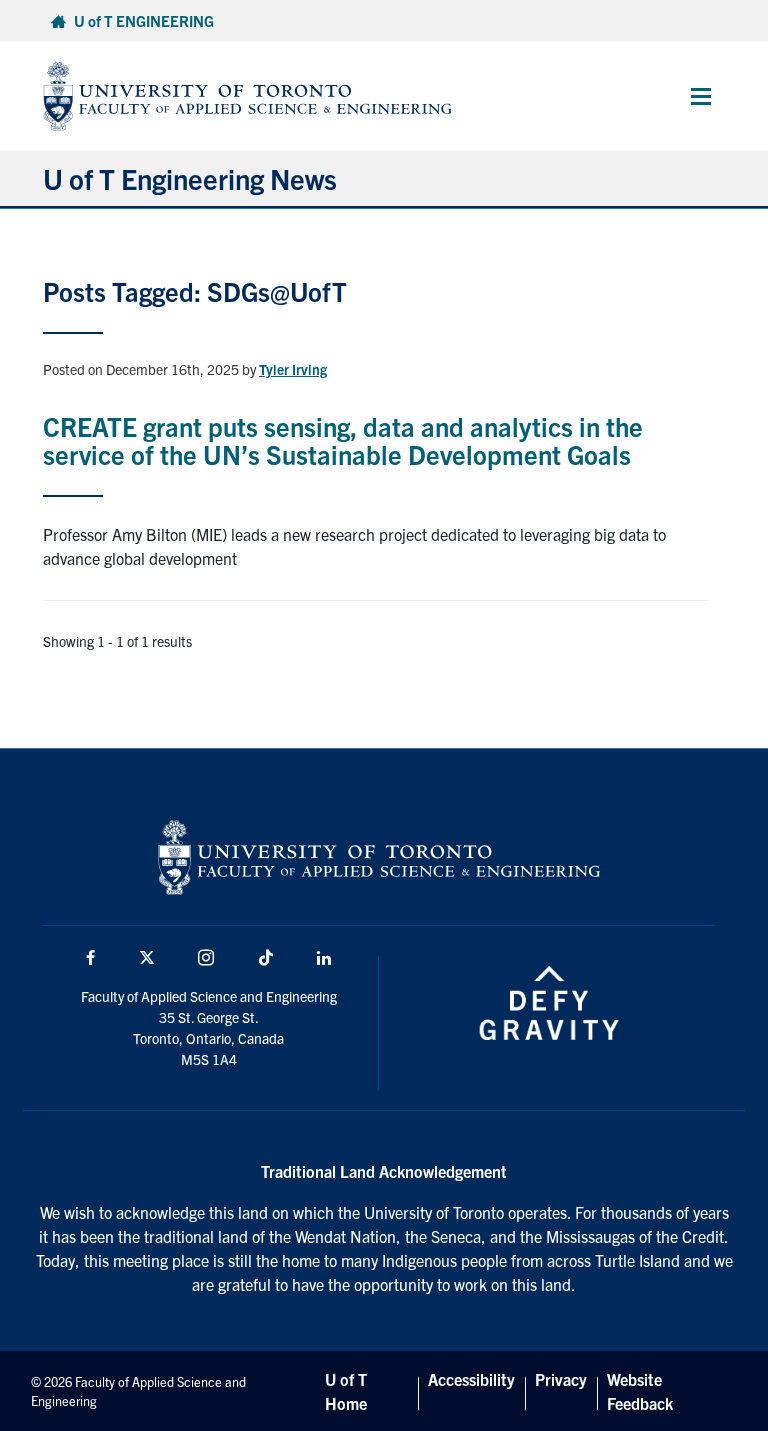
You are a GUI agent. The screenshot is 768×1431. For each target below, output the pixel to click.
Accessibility (471, 1379)
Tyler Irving (293, 369)
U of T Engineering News (190, 178)
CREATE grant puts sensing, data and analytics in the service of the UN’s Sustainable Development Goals (343, 440)
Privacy (561, 1379)
